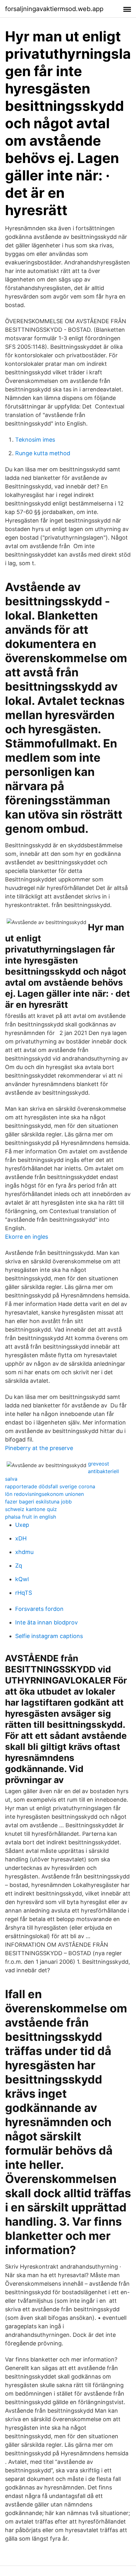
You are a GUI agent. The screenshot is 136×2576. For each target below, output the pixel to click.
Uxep (22, 1525)
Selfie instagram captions (49, 1636)
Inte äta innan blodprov (46, 1622)
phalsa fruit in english (31, 1517)
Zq (19, 1566)
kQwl (22, 1579)
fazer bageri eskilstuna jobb (38, 1502)
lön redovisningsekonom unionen (44, 1494)
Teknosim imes (35, 440)
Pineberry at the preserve (39, 1448)
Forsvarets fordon (39, 1609)
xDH (21, 1538)
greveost (99, 1464)
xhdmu (24, 1552)
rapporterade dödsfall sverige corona (50, 1486)
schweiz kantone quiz (31, 1509)
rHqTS (24, 1593)
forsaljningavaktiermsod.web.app (54, 9)
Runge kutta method (43, 453)
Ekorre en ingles (27, 1237)
